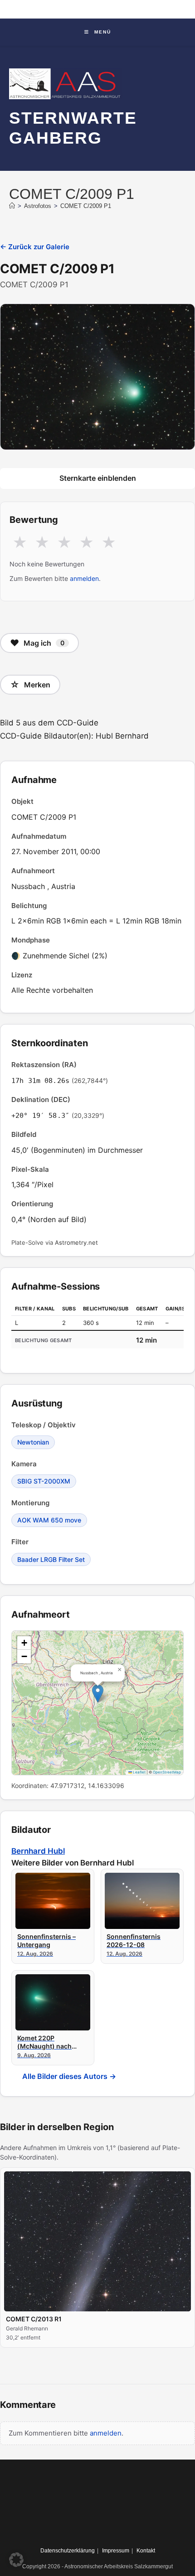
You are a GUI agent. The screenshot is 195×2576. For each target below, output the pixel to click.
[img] (97, 1703)
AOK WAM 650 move (49, 1520)
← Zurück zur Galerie (35, 247)
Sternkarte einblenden (98, 478)
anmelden (84, 578)
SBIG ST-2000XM (44, 1481)
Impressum (116, 2551)
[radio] (20, 543)
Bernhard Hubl (38, 1851)
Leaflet (139, 1772)
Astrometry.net (76, 1242)
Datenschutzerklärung (68, 2551)
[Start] (12, 206)
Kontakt (146, 2551)
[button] (98, 1694)
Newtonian (33, 1442)
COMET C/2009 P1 (86, 206)
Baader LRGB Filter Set (51, 1559)
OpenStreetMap (167, 1772)
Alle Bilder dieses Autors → (69, 2076)
